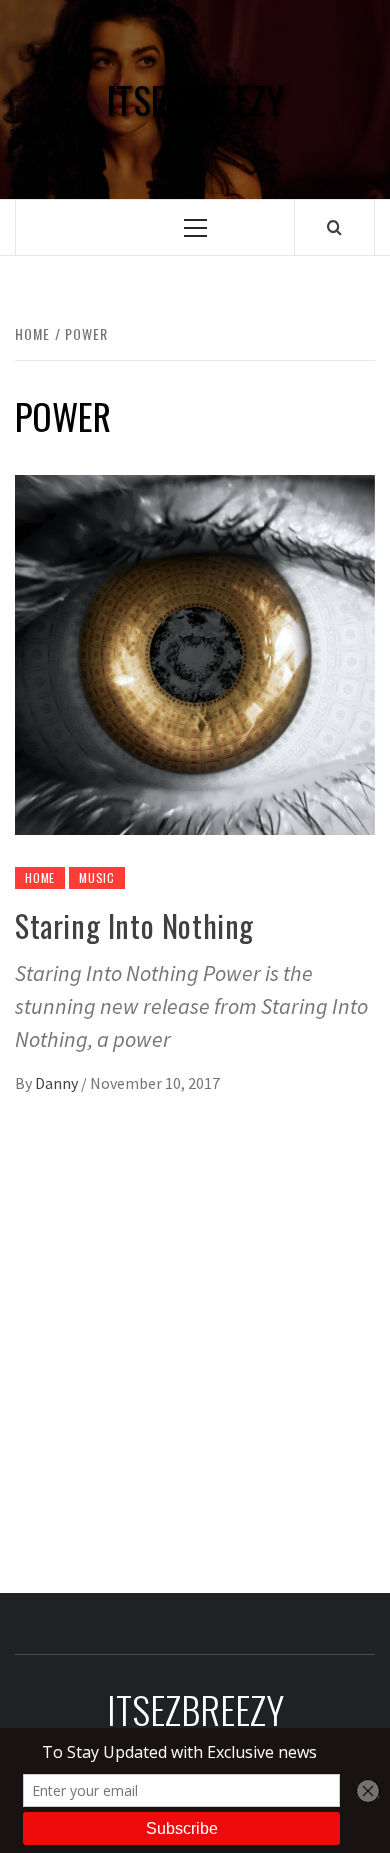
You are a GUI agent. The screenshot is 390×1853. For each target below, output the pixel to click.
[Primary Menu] (195, 227)
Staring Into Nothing (134, 925)
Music (97, 877)
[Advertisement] (195, 1334)
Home (40, 877)
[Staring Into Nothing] (195, 653)
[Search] (334, 227)
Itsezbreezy (195, 99)
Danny (58, 1083)
